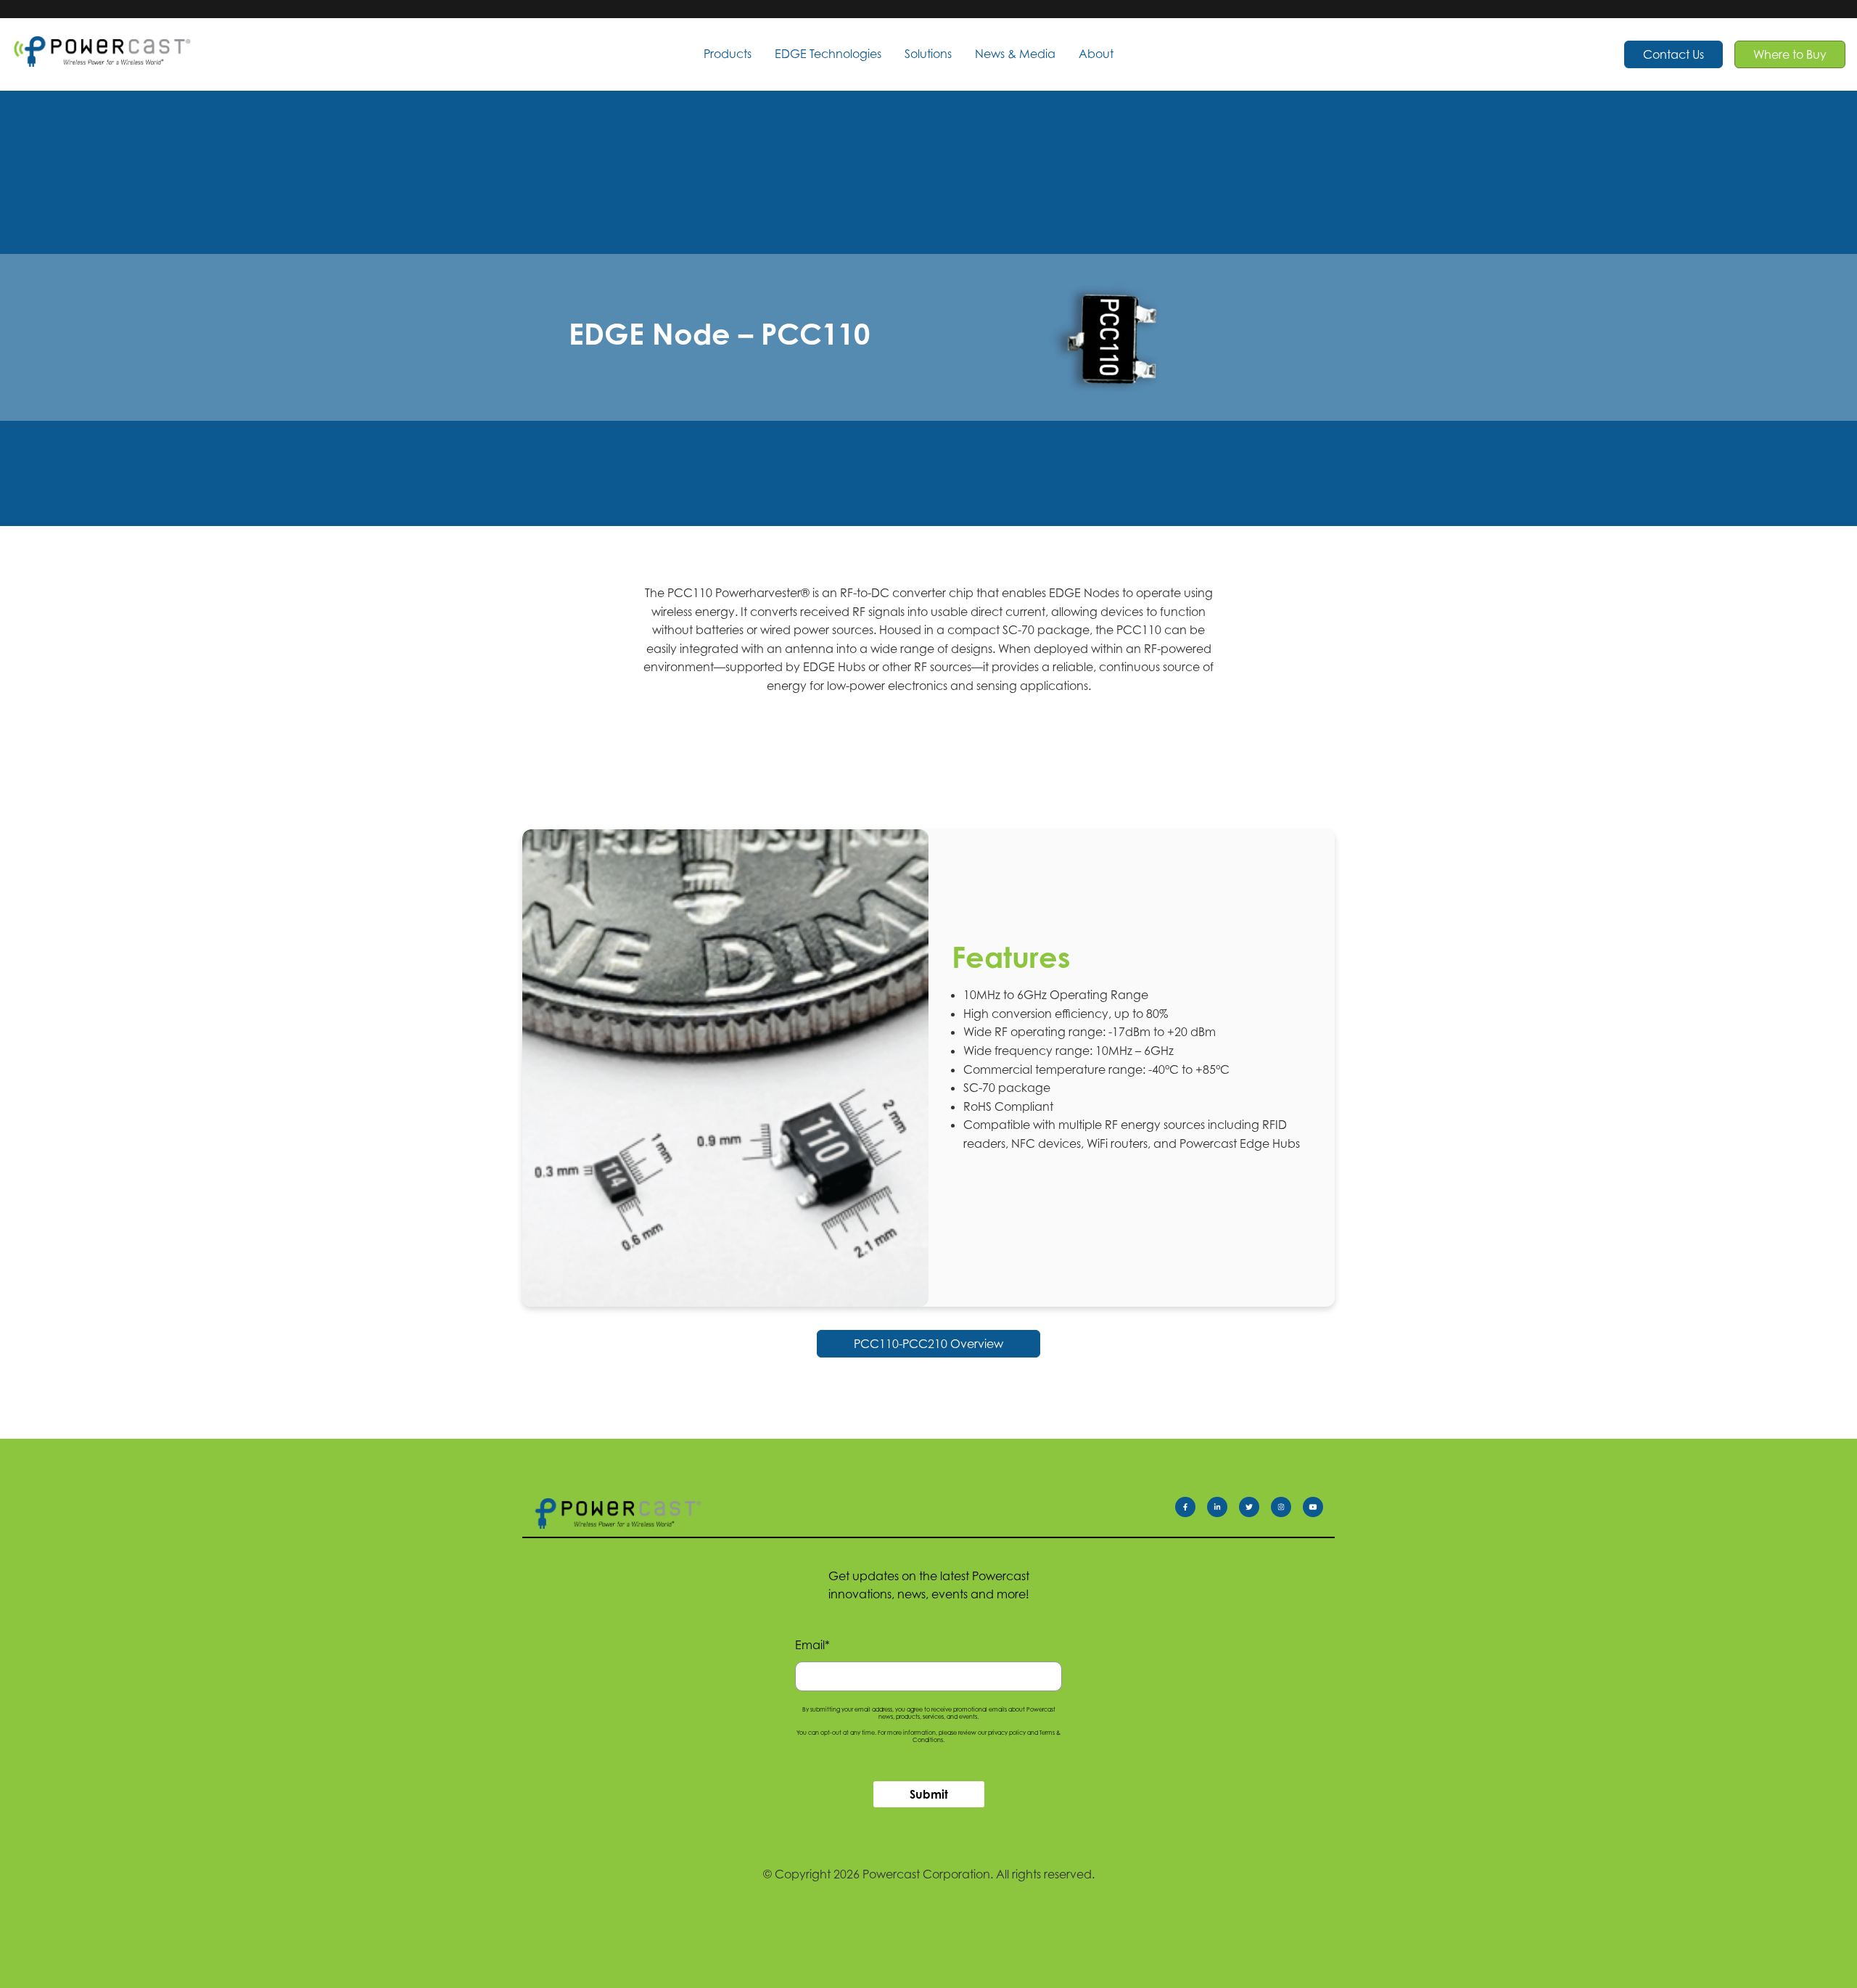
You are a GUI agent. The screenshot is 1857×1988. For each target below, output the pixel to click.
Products (728, 54)
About (1096, 54)
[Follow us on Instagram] (1287, 1510)
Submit (929, 1794)
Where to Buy (1790, 54)
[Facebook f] (1191, 1510)
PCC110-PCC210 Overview (928, 1344)
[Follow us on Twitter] (1255, 1510)
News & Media (1015, 54)
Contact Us (1673, 54)
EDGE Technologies (828, 54)
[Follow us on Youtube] (1319, 1510)
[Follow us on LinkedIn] (1223, 1510)
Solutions (928, 54)
